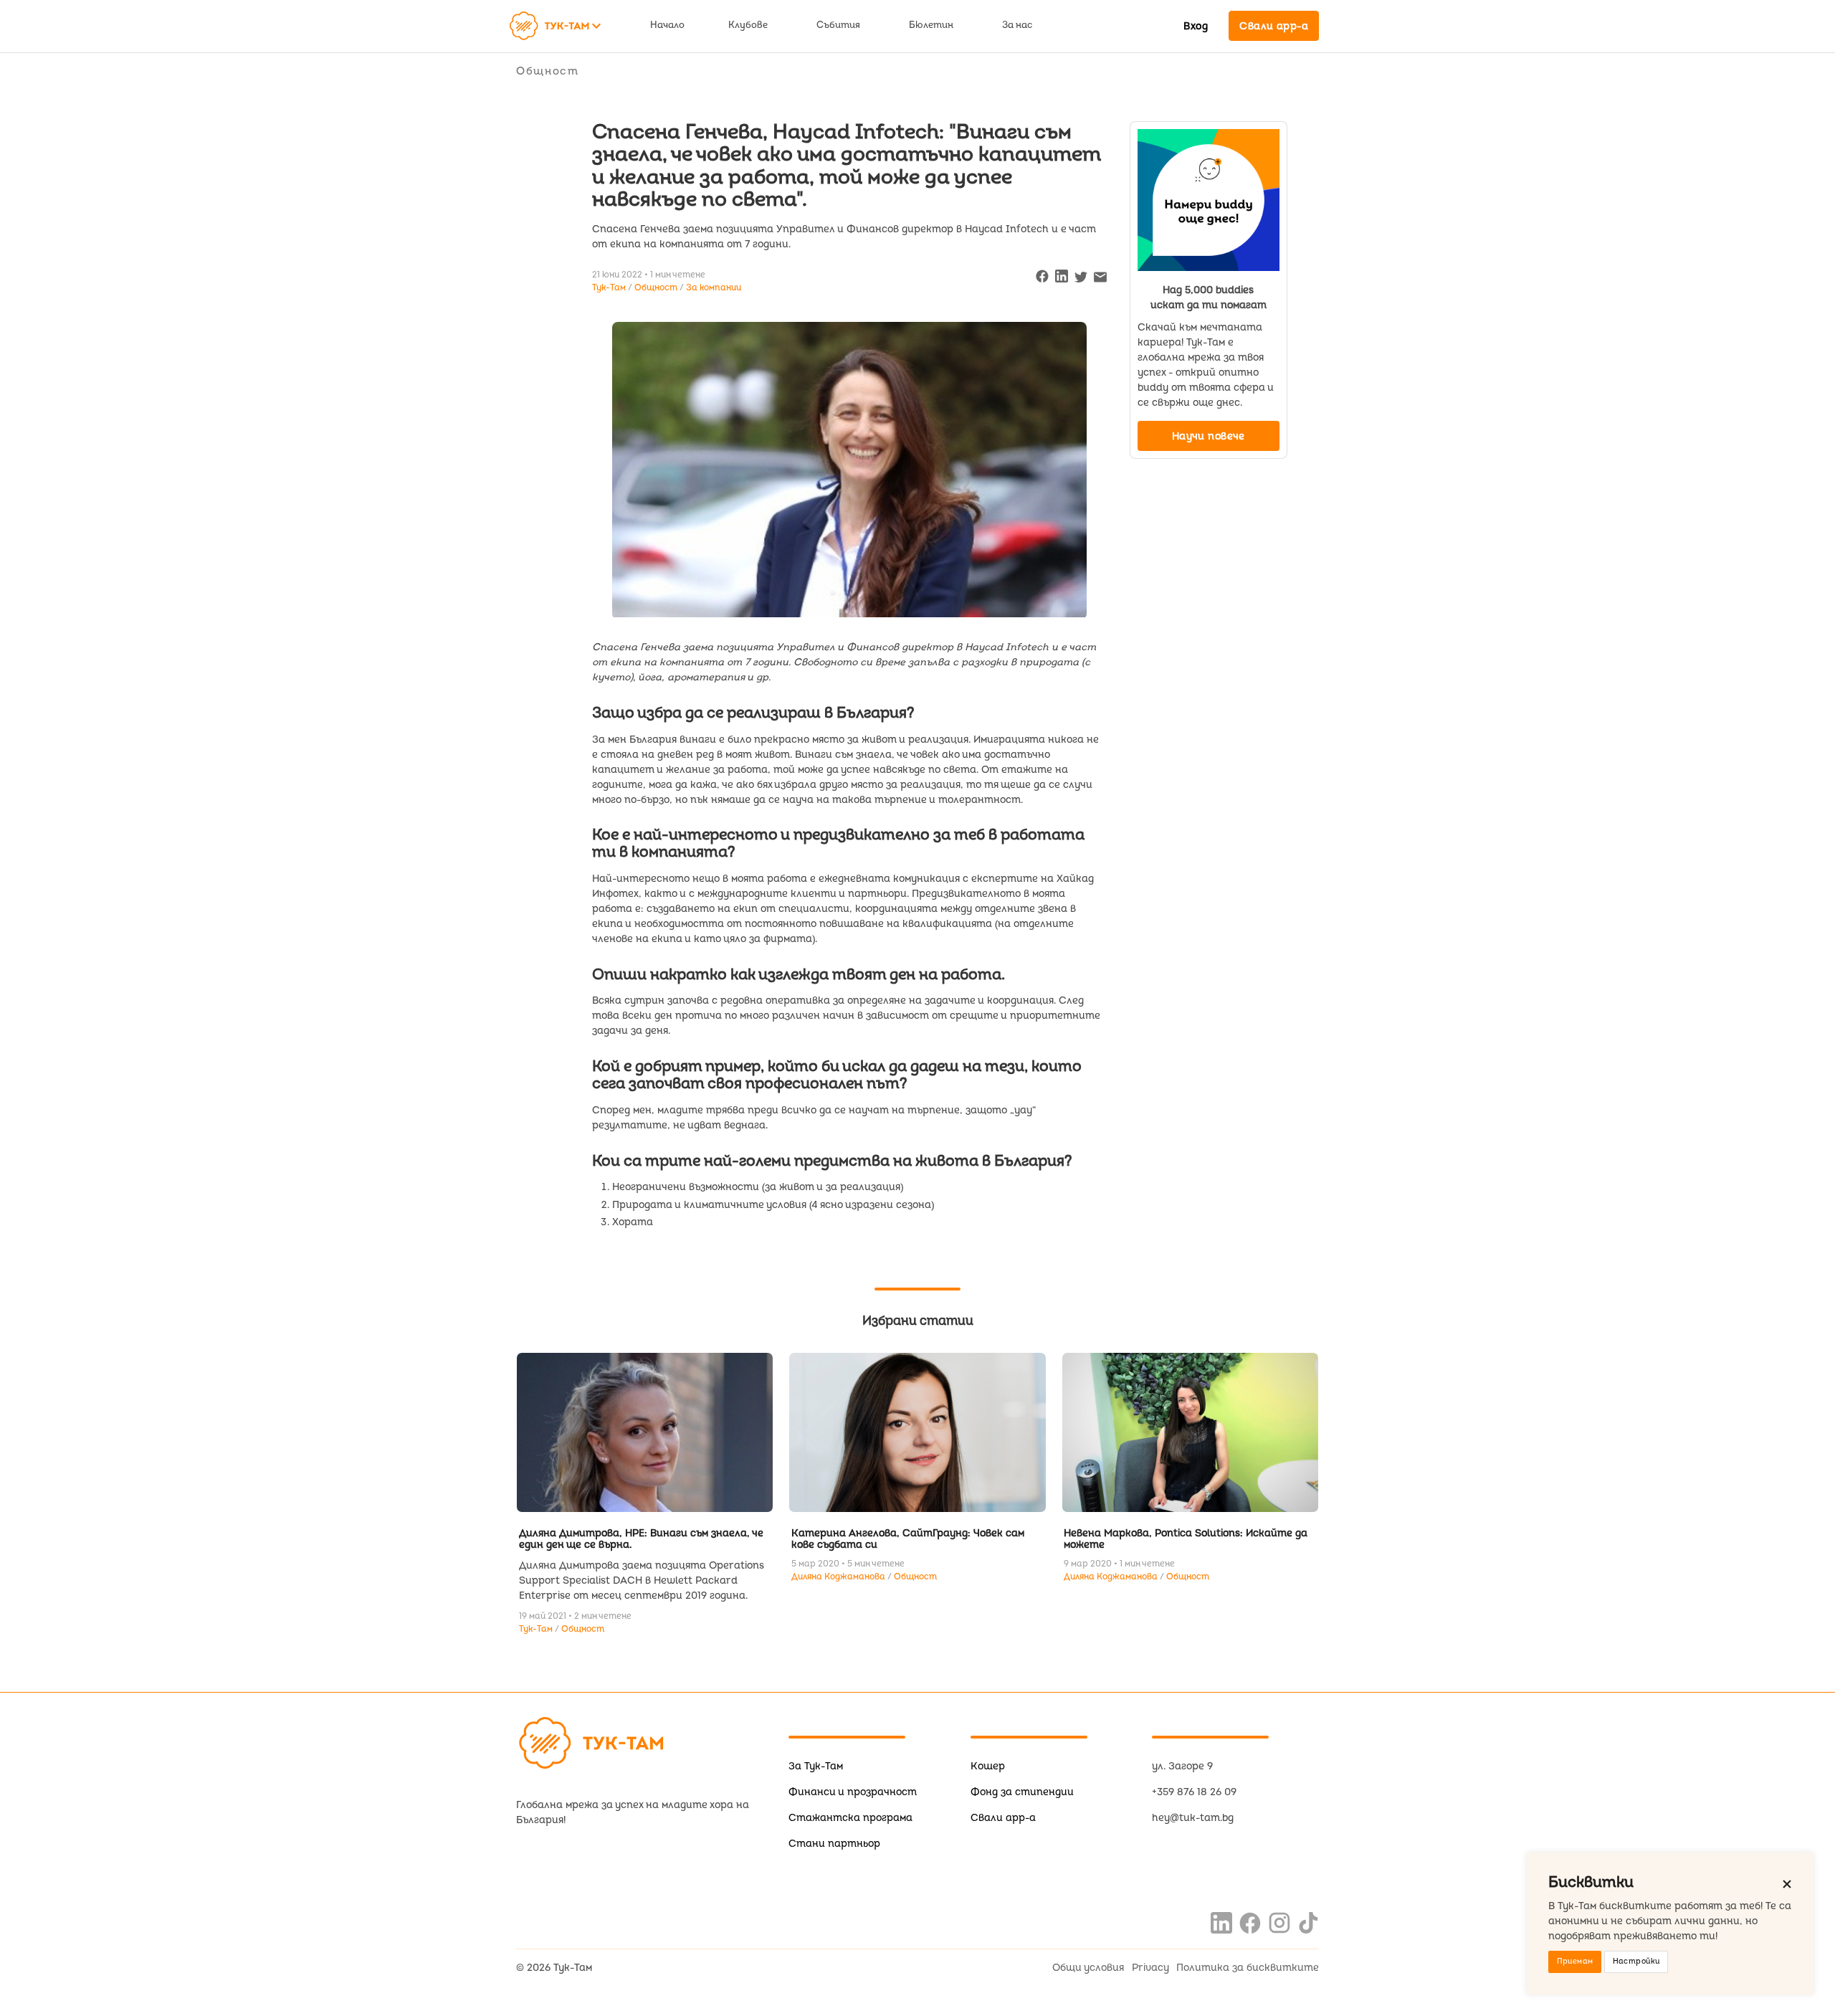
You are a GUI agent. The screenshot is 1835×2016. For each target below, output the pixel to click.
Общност (548, 71)
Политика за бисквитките (1248, 1968)
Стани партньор (834, 1844)
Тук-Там (537, 1629)
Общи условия (1088, 1968)
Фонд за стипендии (1022, 1792)
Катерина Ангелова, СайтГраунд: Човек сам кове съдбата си (908, 1539)
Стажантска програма (850, 1818)
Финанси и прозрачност (853, 1792)
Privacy (1150, 1968)
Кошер (988, 1766)
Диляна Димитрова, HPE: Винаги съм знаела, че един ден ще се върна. (641, 1539)
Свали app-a (1003, 1818)
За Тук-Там (816, 1766)
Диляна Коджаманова (839, 1577)
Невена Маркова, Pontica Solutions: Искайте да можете (1186, 1539)
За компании (714, 288)
